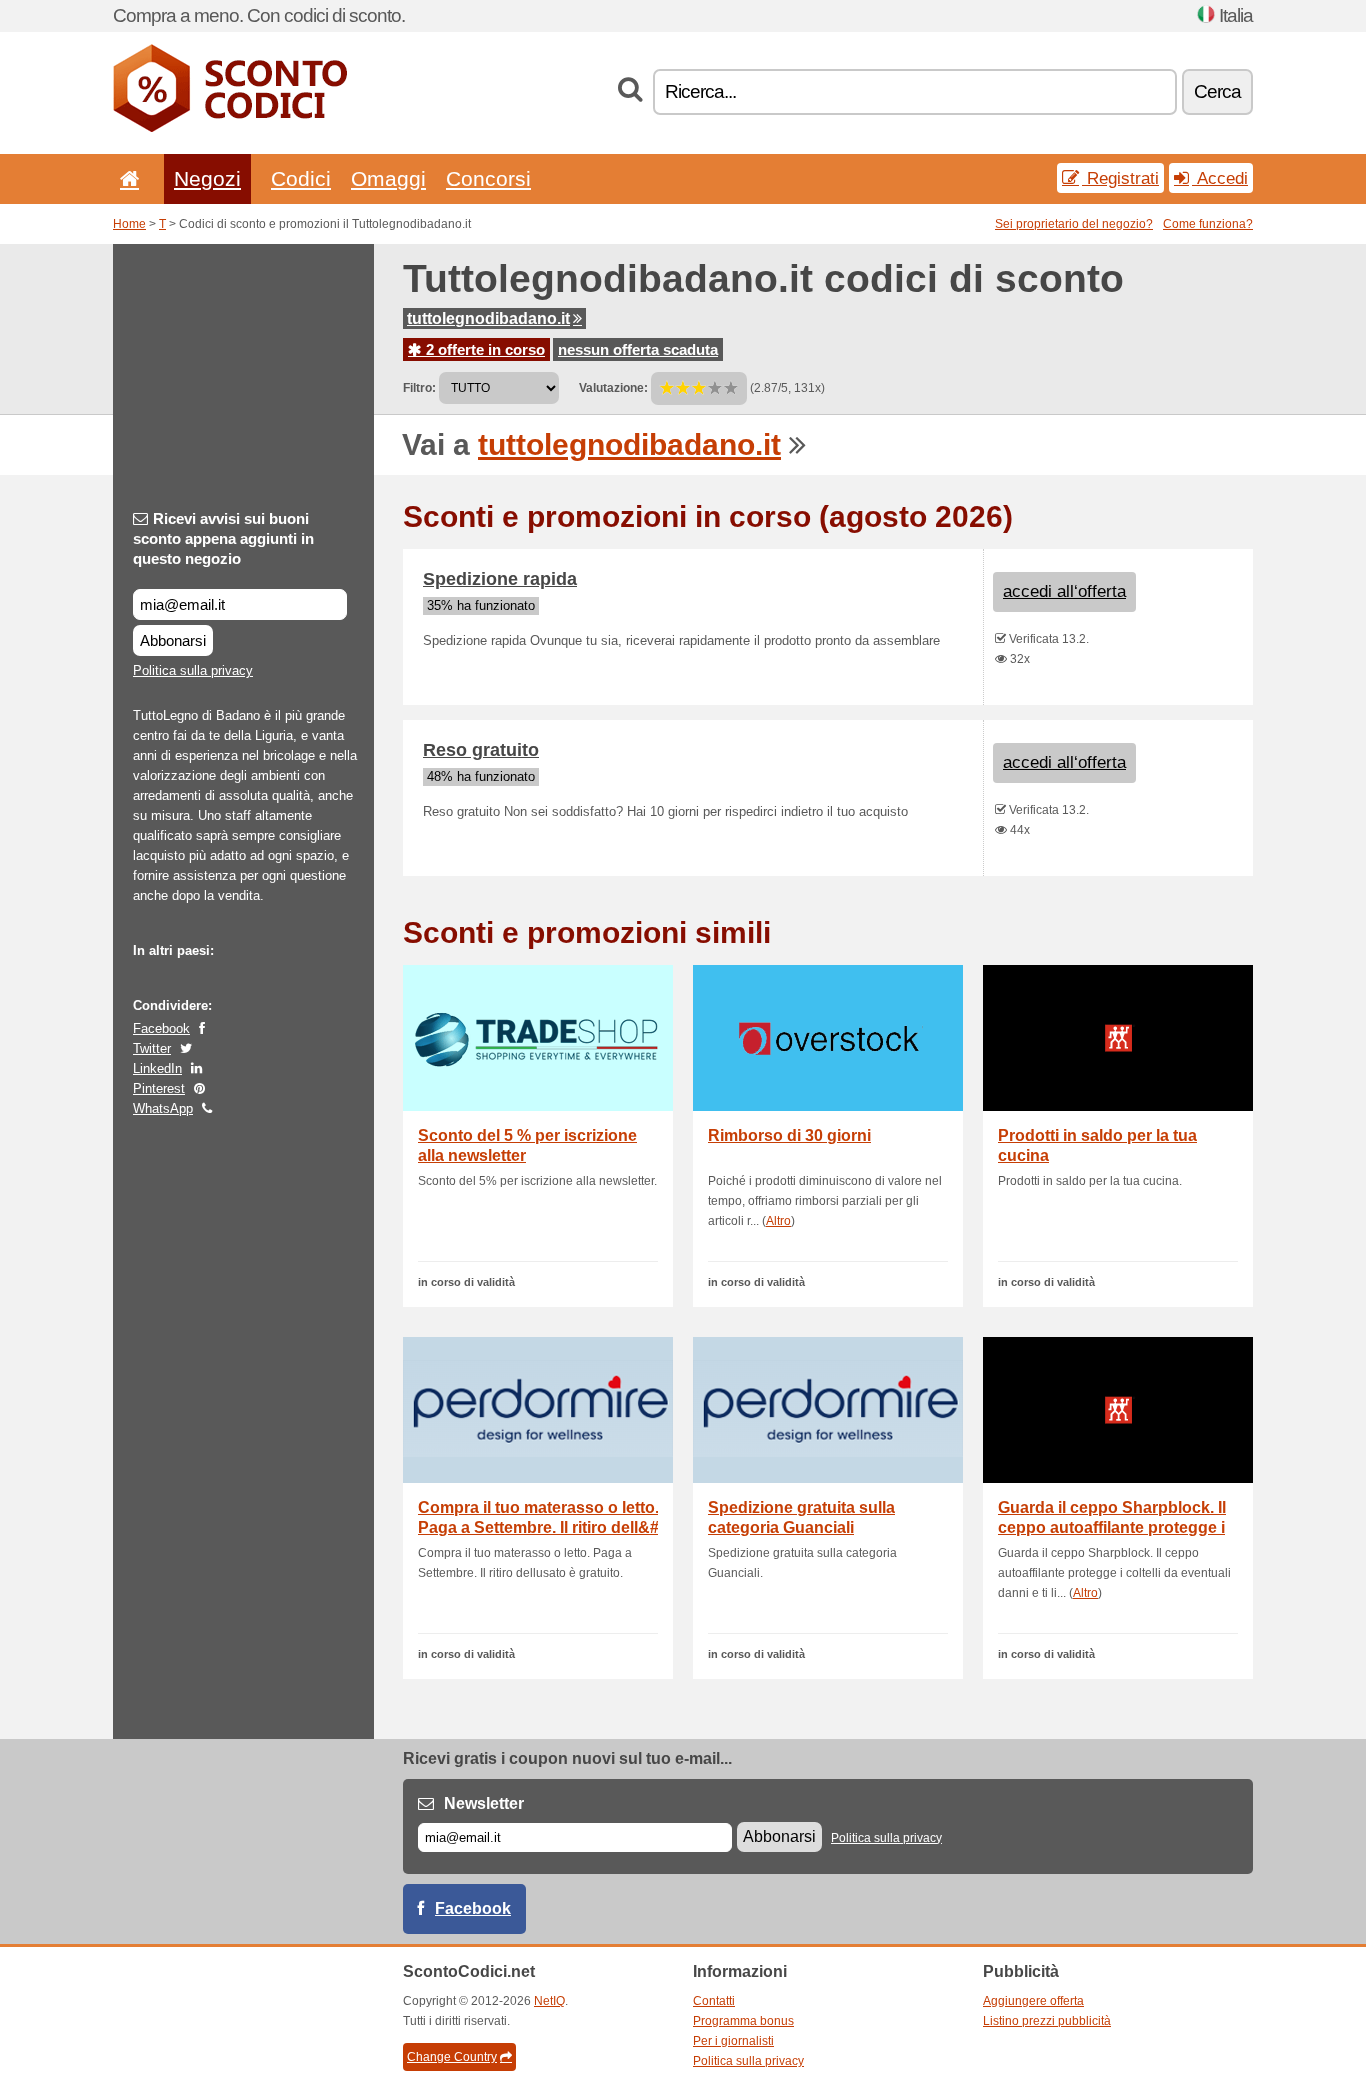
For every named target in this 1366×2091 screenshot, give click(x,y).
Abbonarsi (173, 640)
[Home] (126, 178)
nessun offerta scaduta (638, 349)
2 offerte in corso (483, 349)
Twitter (152, 1048)
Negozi (207, 178)
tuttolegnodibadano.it (488, 318)
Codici (301, 178)
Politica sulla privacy (193, 670)
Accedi (1220, 178)
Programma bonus (743, 2021)
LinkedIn (157, 1068)
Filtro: (419, 388)
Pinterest (159, 1088)
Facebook (161, 1028)
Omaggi (388, 178)
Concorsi (488, 178)
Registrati (1120, 178)
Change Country (452, 2057)
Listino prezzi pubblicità (1047, 2021)
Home (129, 224)
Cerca (1217, 91)
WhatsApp (163, 1108)
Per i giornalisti (733, 2041)
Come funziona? (1208, 224)
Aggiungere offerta (1033, 2001)
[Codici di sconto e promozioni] (230, 128)
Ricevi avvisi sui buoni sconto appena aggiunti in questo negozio (223, 538)
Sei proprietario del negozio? (1074, 224)
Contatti (714, 2001)
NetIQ (549, 2001)
